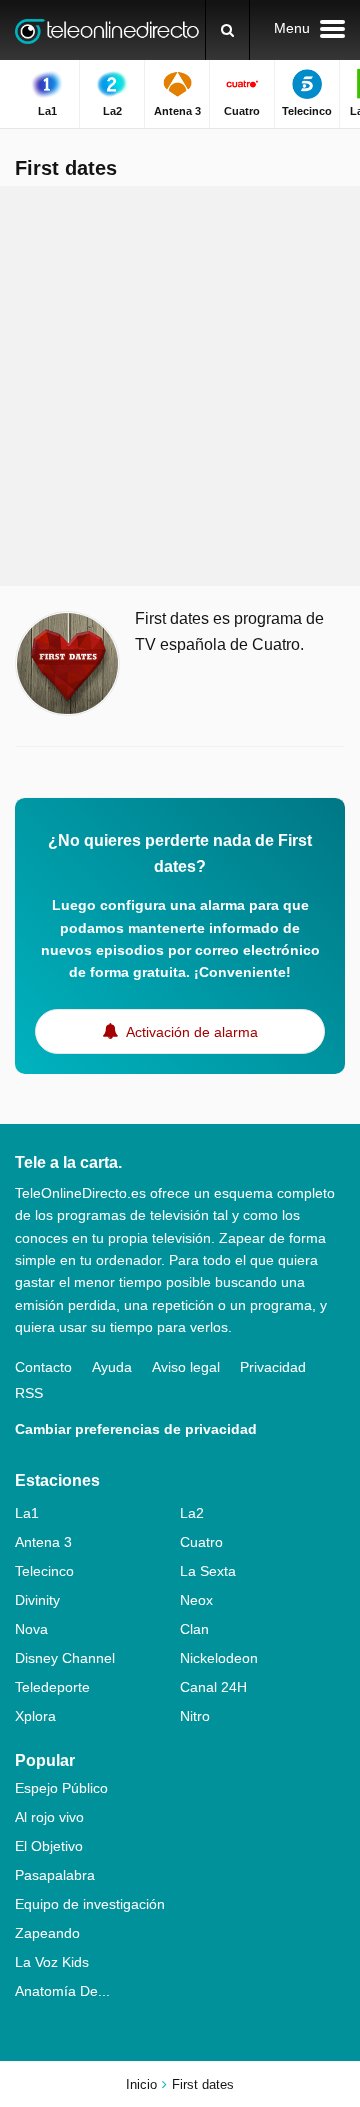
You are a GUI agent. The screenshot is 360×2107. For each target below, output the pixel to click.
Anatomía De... (62, 1991)
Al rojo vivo (49, 1817)
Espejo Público (61, 1788)
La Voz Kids (52, 1962)
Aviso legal (186, 1367)
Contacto (43, 1367)
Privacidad (273, 1367)
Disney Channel (65, 1658)
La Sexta (208, 1571)
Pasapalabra (55, 1875)
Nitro (195, 1716)
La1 (27, 1513)
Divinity (37, 1600)
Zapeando (47, 1933)
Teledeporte (52, 1687)
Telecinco (44, 1571)
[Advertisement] (180, 386)
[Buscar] (227, 30)
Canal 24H (213, 1687)
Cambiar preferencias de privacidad (136, 1429)
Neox (196, 1600)
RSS (29, 1393)
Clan (194, 1629)
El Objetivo (49, 1846)
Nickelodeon (219, 1658)
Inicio (141, 2084)
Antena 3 (43, 1542)
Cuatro (201, 1542)
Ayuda (112, 1367)
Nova (31, 1629)
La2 (192, 1513)
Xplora (35, 1716)
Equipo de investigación (90, 1904)
